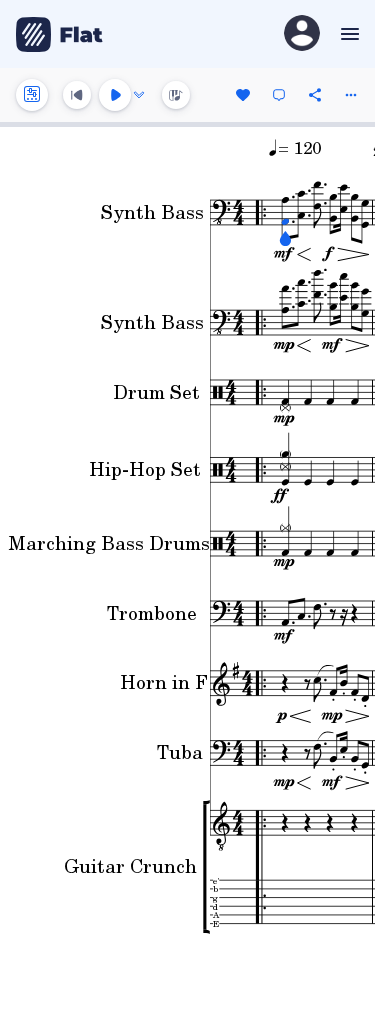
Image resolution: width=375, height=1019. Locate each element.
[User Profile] (302, 34)
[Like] (243, 95)
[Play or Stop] (115, 95)
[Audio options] (139, 95)
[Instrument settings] (32, 95)
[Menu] (347, 34)
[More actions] (351, 95)
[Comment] (279, 95)
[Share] (315, 95)
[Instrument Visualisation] (176, 95)
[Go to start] (77, 95)
